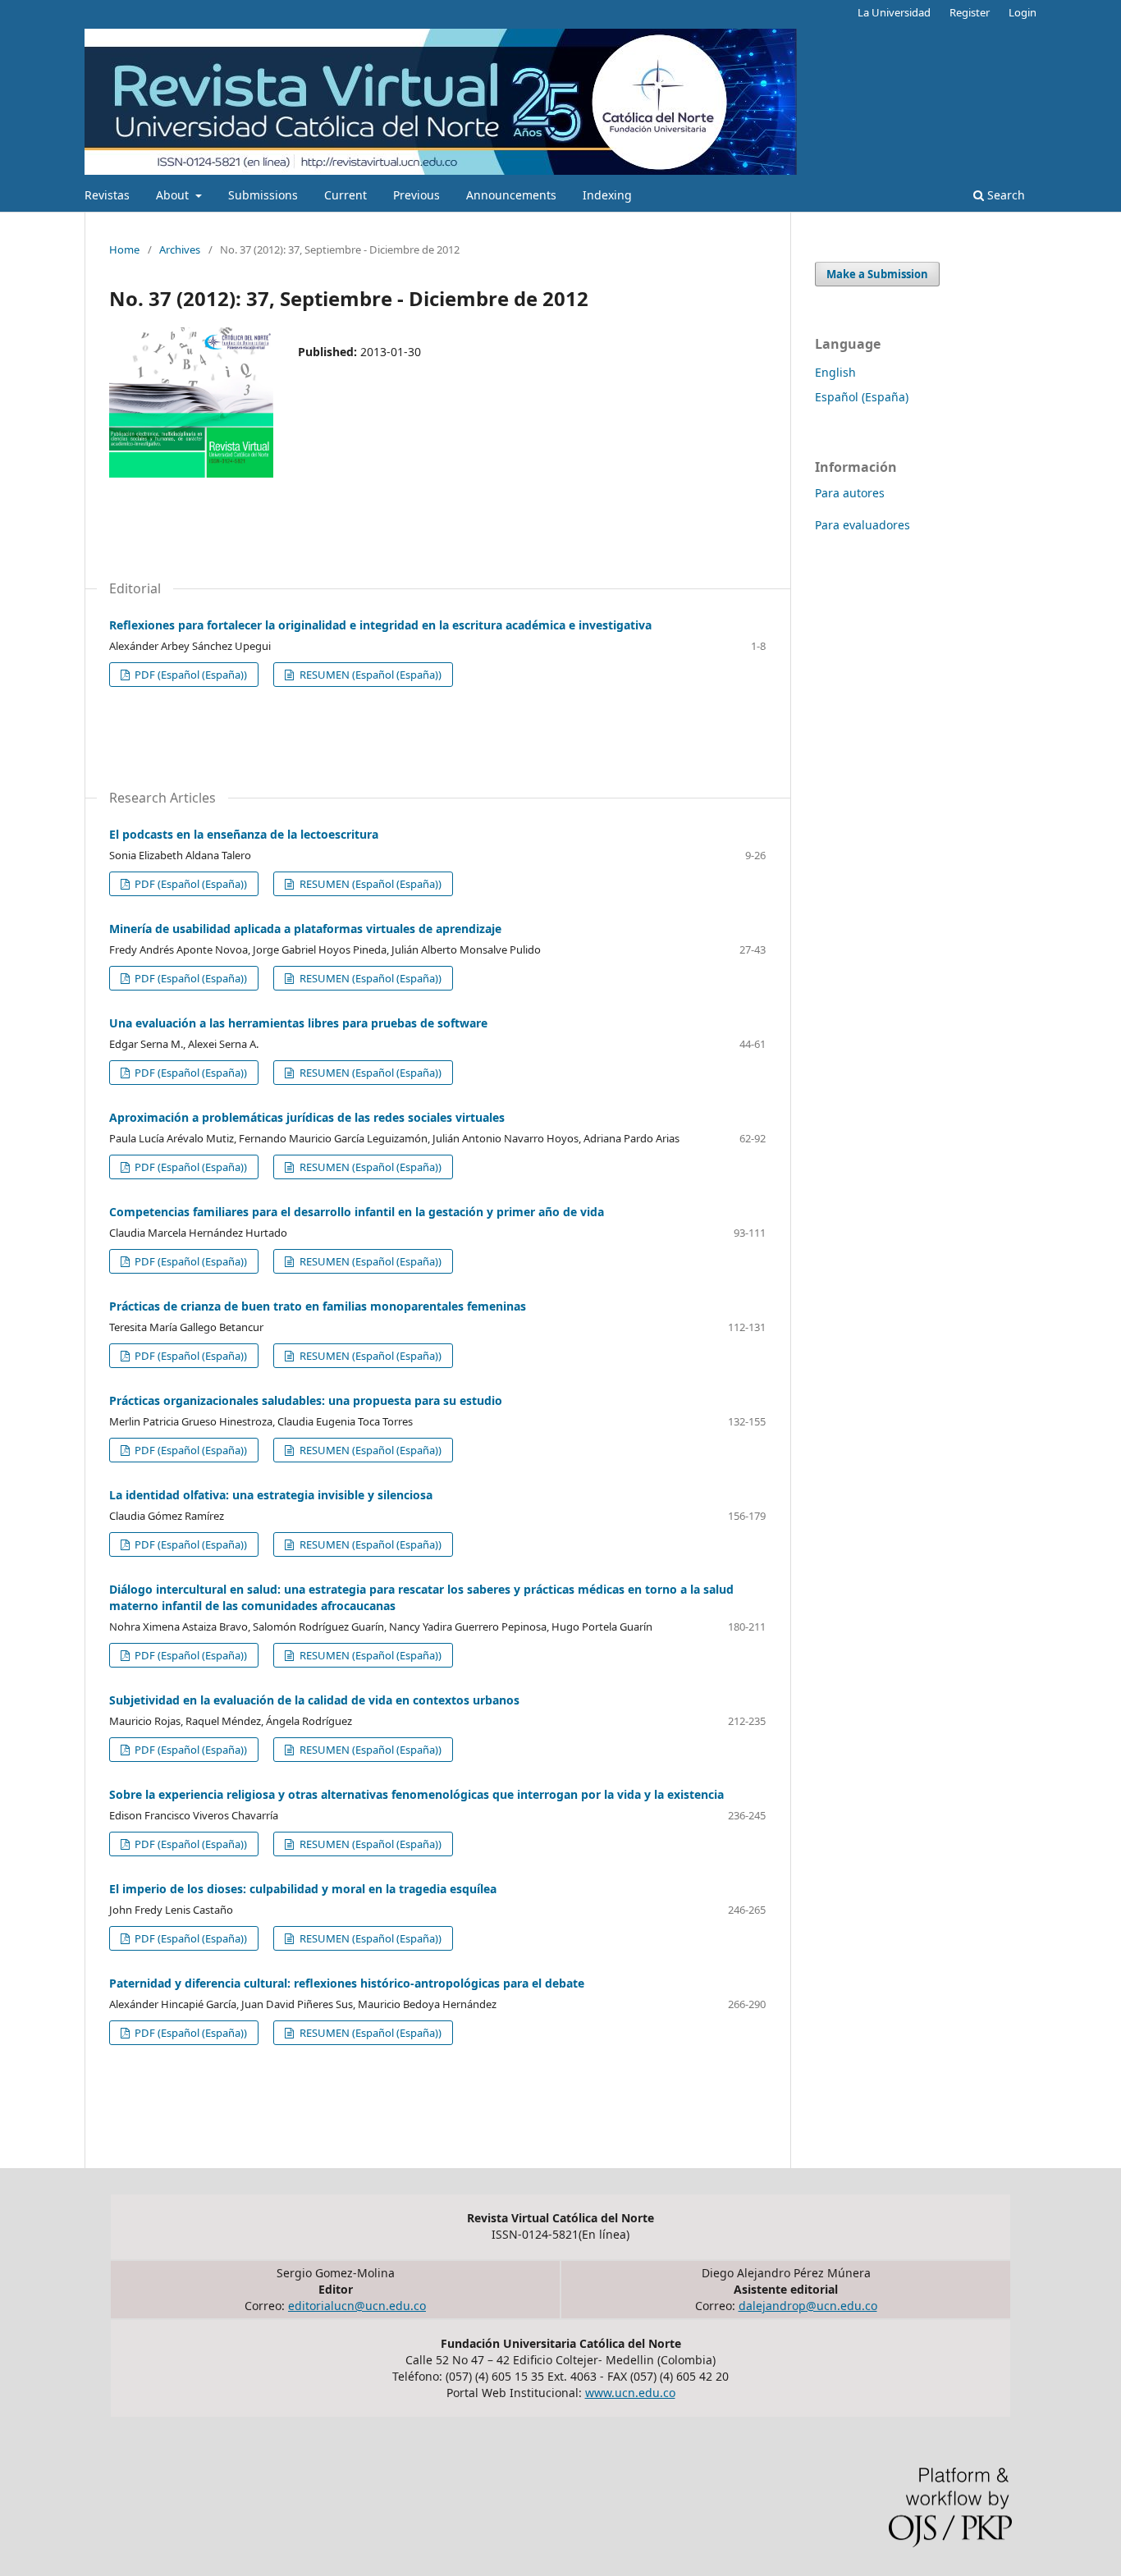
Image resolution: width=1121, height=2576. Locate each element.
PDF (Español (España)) (190, 675)
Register (970, 12)
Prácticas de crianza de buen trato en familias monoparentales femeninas (318, 1306)
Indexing (607, 195)
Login (1023, 12)
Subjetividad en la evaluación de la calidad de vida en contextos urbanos (314, 1700)
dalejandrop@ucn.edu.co (808, 2306)
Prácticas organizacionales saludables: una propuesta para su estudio (306, 1400)
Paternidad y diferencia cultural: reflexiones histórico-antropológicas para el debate (347, 1983)
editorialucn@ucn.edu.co (357, 2306)
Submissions (263, 195)
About (174, 195)
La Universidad (894, 12)
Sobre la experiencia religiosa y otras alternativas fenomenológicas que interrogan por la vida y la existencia (416, 1794)
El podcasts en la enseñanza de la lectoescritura (244, 834)
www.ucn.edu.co (630, 2393)
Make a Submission (877, 274)
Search (1004, 195)
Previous (416, 195)
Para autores (850, 493)
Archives (180, 249)
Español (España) (862, 397)
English (835, 372)
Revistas (107, 195)
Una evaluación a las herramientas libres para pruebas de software (298, 1023)
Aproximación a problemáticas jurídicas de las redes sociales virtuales (307, 1117)
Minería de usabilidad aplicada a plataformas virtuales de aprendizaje (305, 929)
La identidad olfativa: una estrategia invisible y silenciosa (271, 1495)
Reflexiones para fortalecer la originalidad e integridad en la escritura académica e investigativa (380, 625)
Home (124, 249)
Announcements (511, 195)
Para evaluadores (862, 525)
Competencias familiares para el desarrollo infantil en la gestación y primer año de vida (357, 1212)
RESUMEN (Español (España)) (369, 675)
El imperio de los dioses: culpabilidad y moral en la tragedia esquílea (303, 1889)
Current (345, 195)
